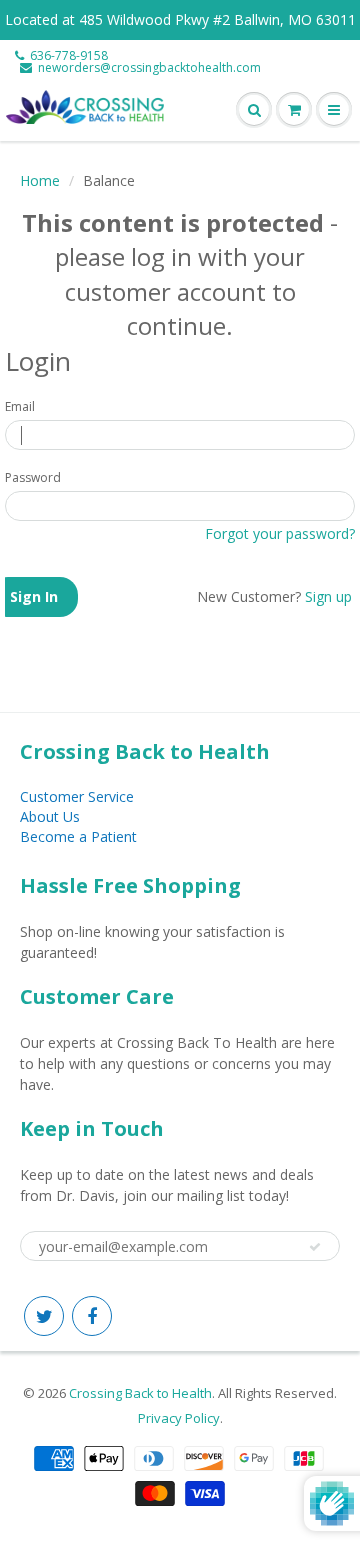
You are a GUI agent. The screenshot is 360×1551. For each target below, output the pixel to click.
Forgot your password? (280, 533)
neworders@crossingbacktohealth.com (149, 68)
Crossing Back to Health (140, 1393)
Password (33, 477)
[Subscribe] (315, 1247)
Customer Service (77, 796)
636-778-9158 (69, 56)
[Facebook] (92, 1316)
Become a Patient (78, 836)
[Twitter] (44, 1316)
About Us (50, 816)
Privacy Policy (179, 1418)
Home (40, 180)
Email (20, 406)
